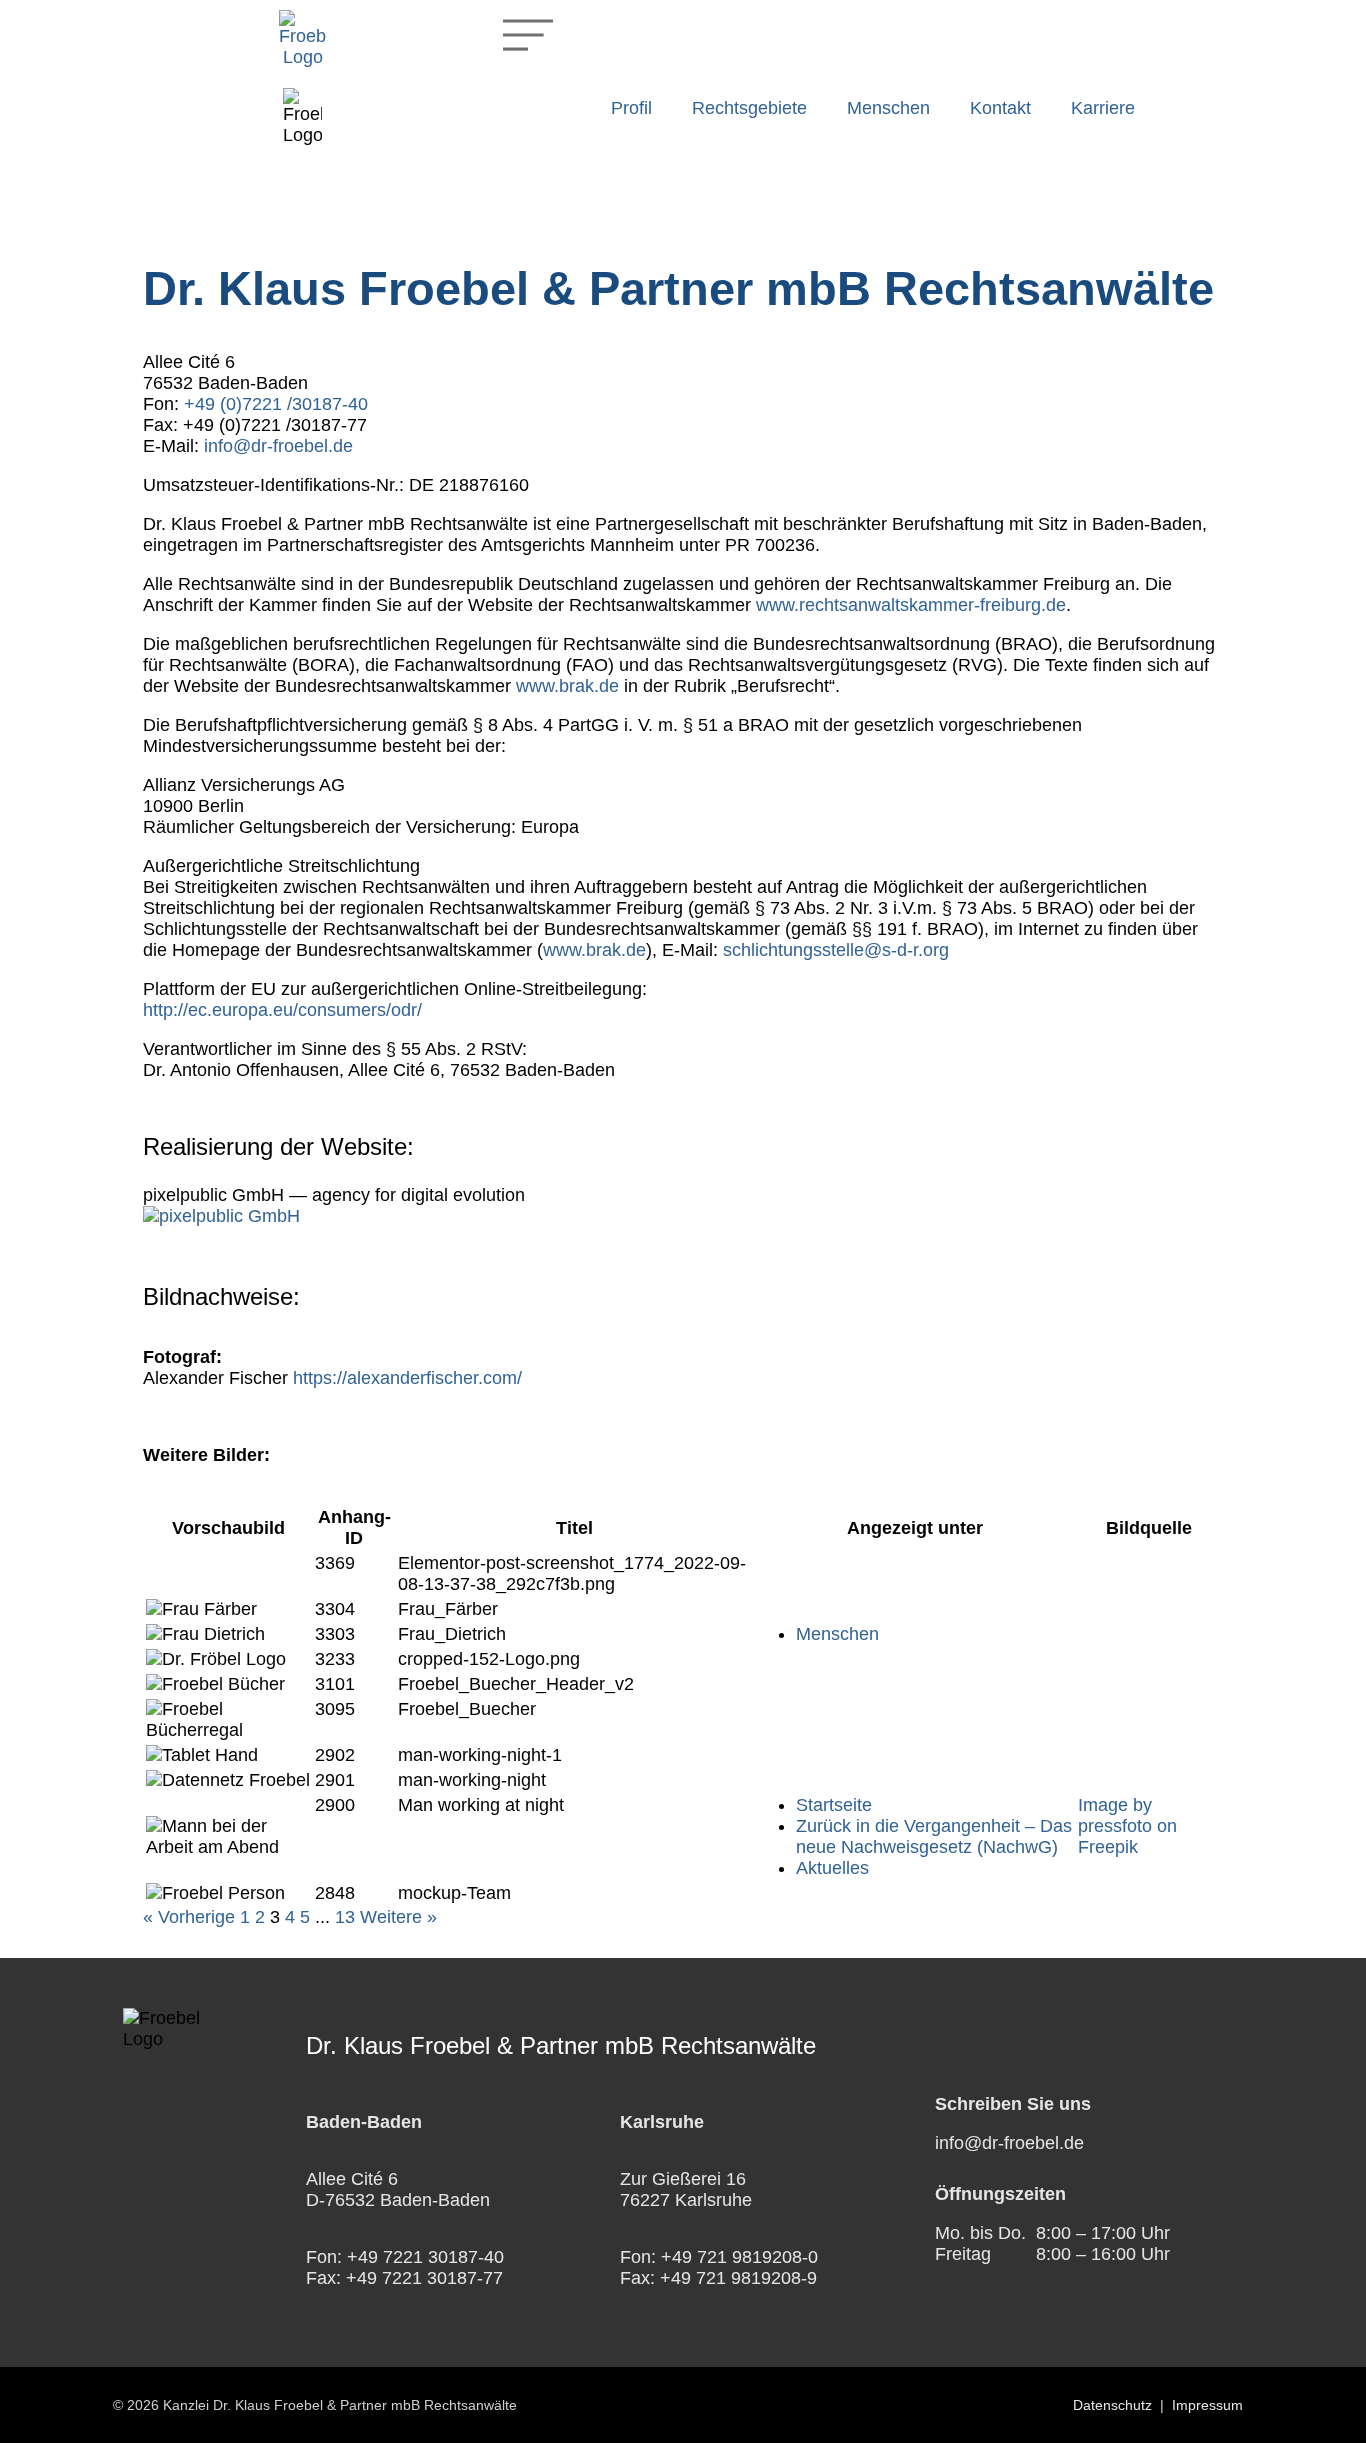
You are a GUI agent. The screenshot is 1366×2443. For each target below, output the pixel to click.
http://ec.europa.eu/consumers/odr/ (282, 1010)
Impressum (1207, 2405)
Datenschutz (1112, 2405)
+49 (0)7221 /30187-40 (276, 404)
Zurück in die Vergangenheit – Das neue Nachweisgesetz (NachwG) (934, 1836)
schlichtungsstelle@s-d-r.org (836, 950)
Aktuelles (832, 1868)
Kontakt (1000, 108)
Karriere (1103, 108)
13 (345, 1917)
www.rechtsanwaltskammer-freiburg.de (911, 605)
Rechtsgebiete (749, 108)
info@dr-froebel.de (278, 446)
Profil (631, 108)
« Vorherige (189, 1917)
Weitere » (398, 1917)
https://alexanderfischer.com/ (407, 1378)
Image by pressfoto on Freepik (1127, 1826)
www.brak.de (567, 686)
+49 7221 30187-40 (425, 2257)
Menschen (888, 108)
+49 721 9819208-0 (739, 2257)
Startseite (834, 1805)
